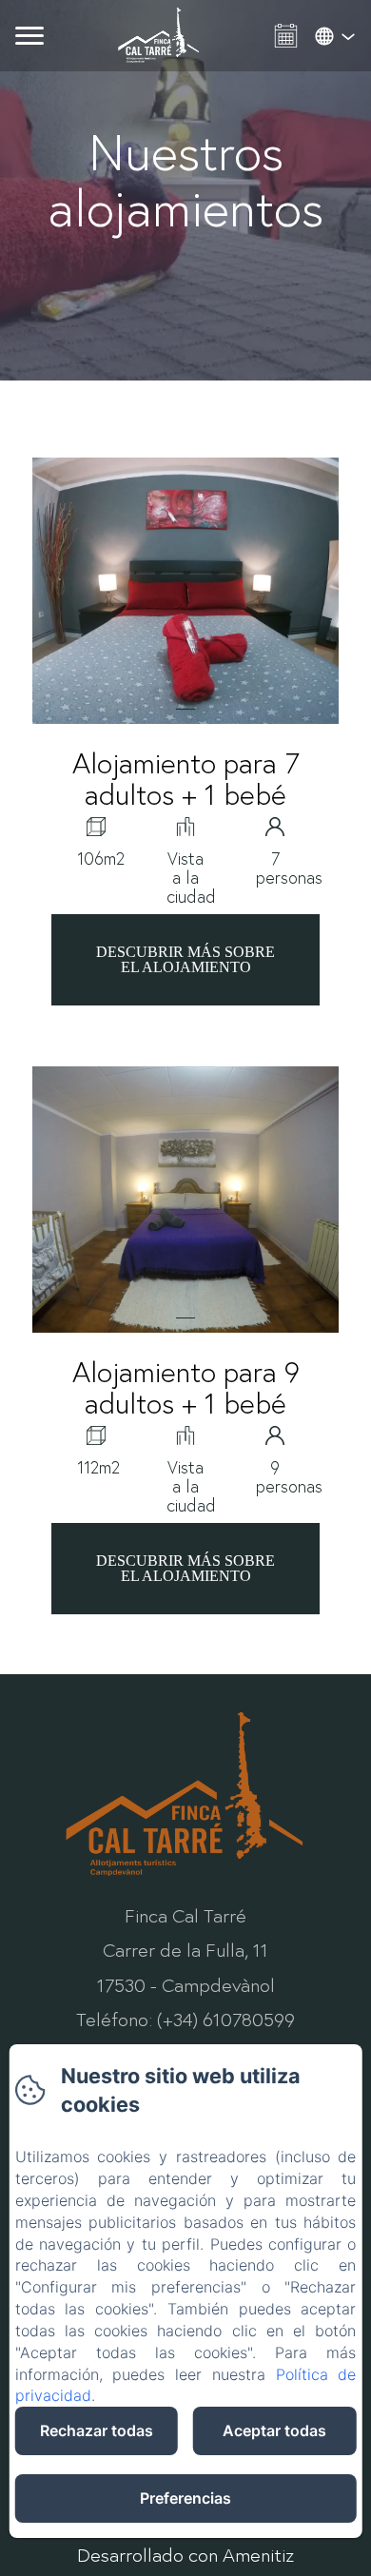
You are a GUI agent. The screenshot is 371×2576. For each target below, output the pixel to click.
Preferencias (185, 2498)
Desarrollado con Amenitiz (185, 2555)
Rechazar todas (97, 2430)
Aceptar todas (274, 2430)
